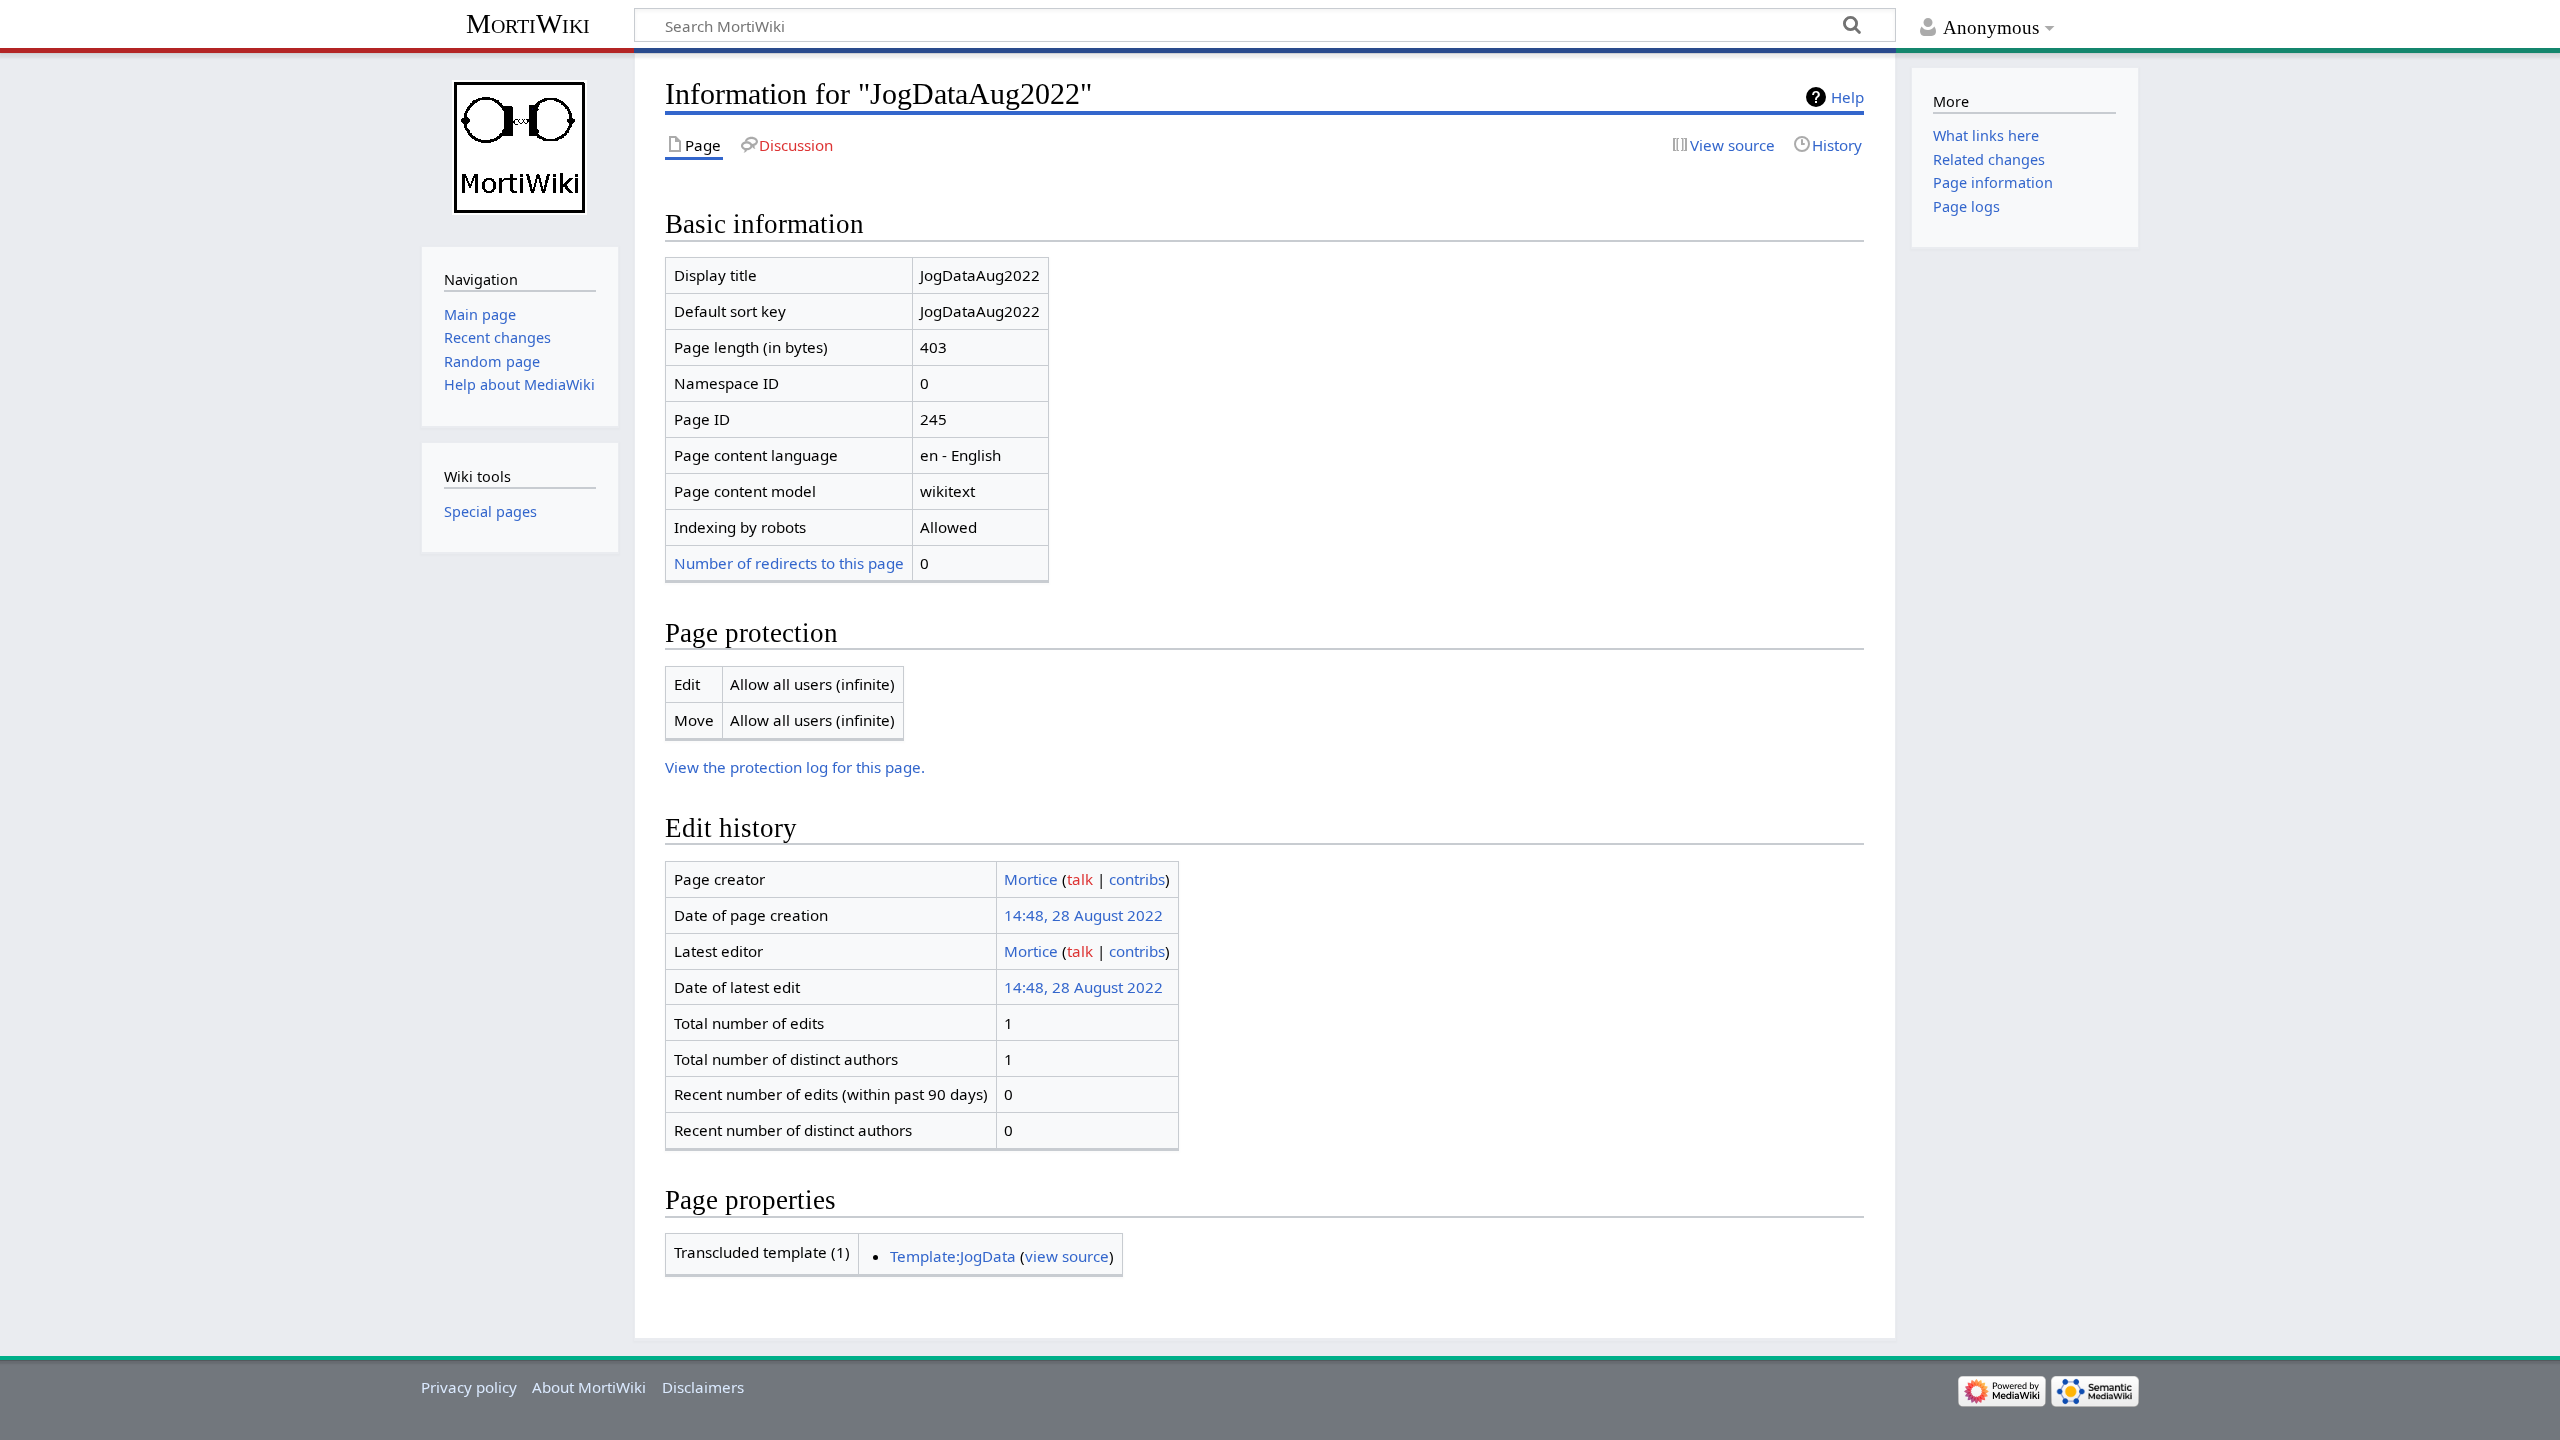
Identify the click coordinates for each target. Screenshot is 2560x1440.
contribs (1137, 879)
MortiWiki (528, 23)
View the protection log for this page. (795, 767)
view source (1067, 1256)
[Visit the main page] (519, 147)
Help (1847, 97)
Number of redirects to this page (789, 563)
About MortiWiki (589, 1387)
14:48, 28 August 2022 (1083, 915)
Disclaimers (703, 1387)
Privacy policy (469, 1387)
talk (1080, 879)
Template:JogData (953, 1256)
